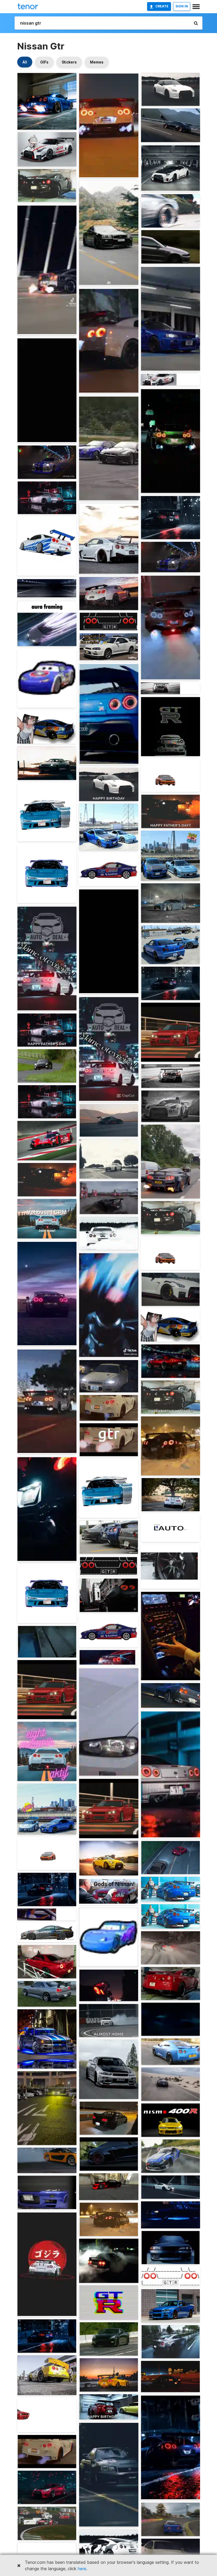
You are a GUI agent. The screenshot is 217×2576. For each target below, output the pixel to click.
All (25, 62)
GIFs (44, 62)
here (82, 2569)
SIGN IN (182, 6)
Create (162, 6)
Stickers (69, 62)
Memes (97, 62)
